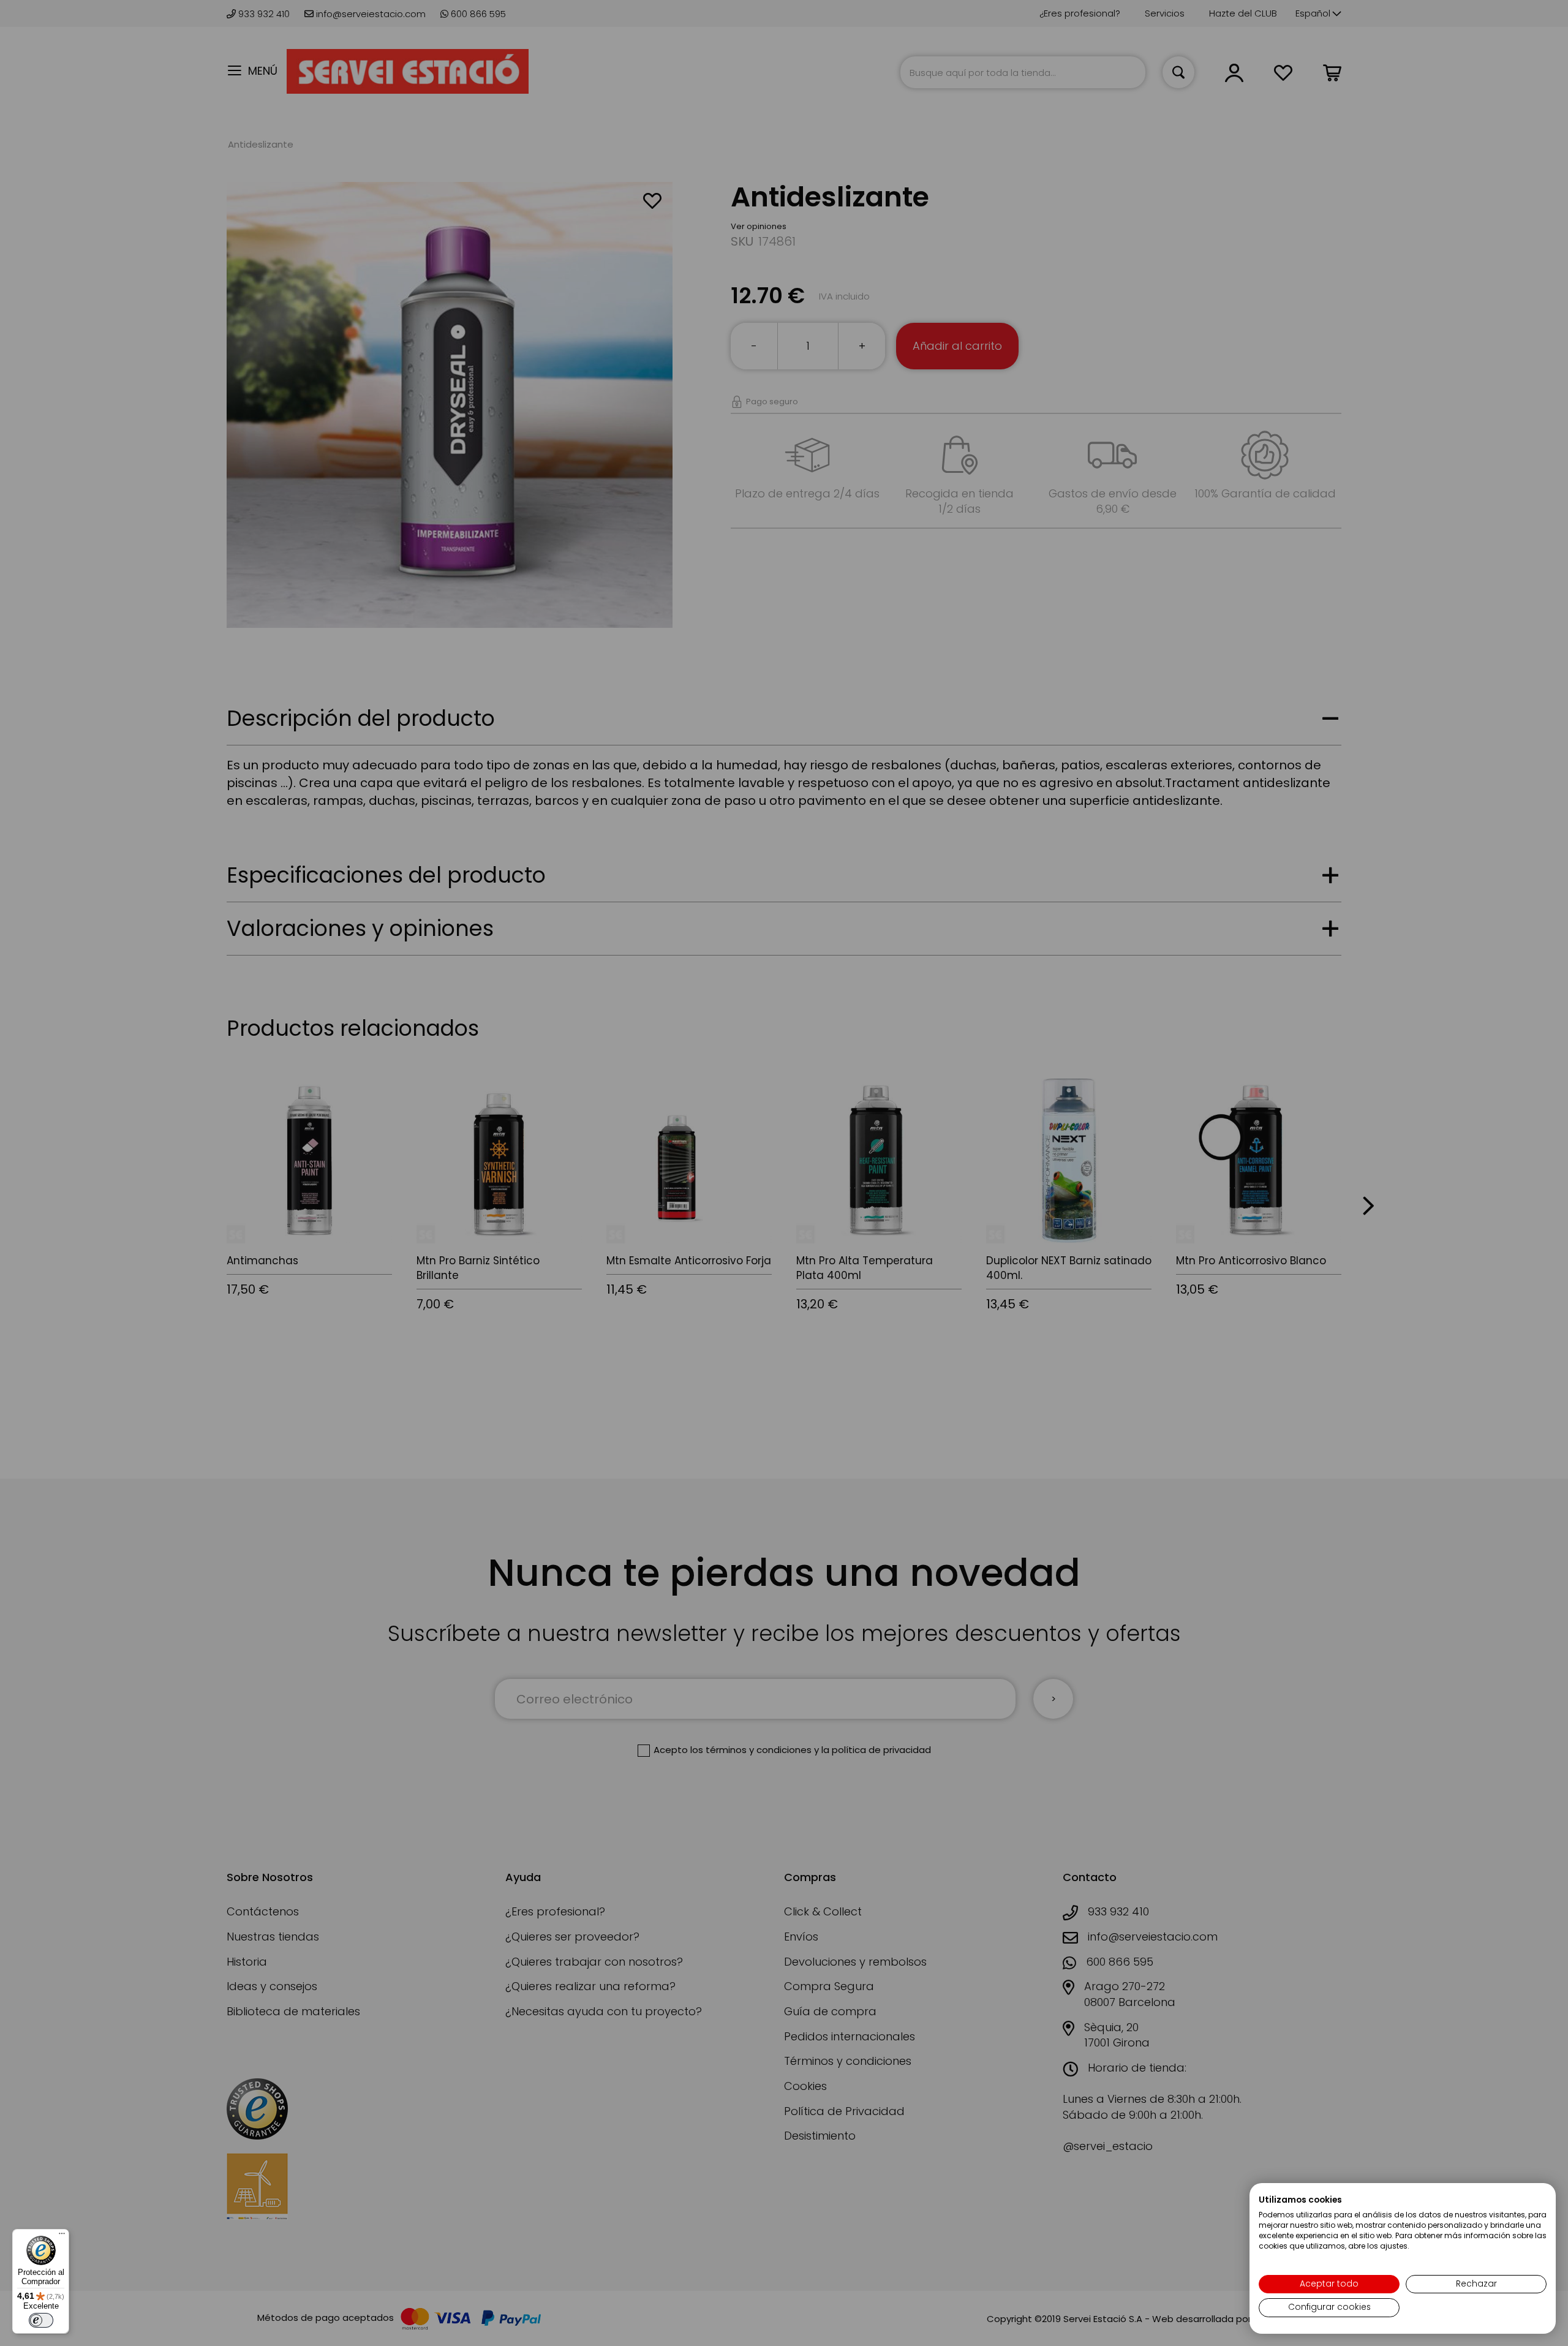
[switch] (41, 2320)
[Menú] (62, 2236)
